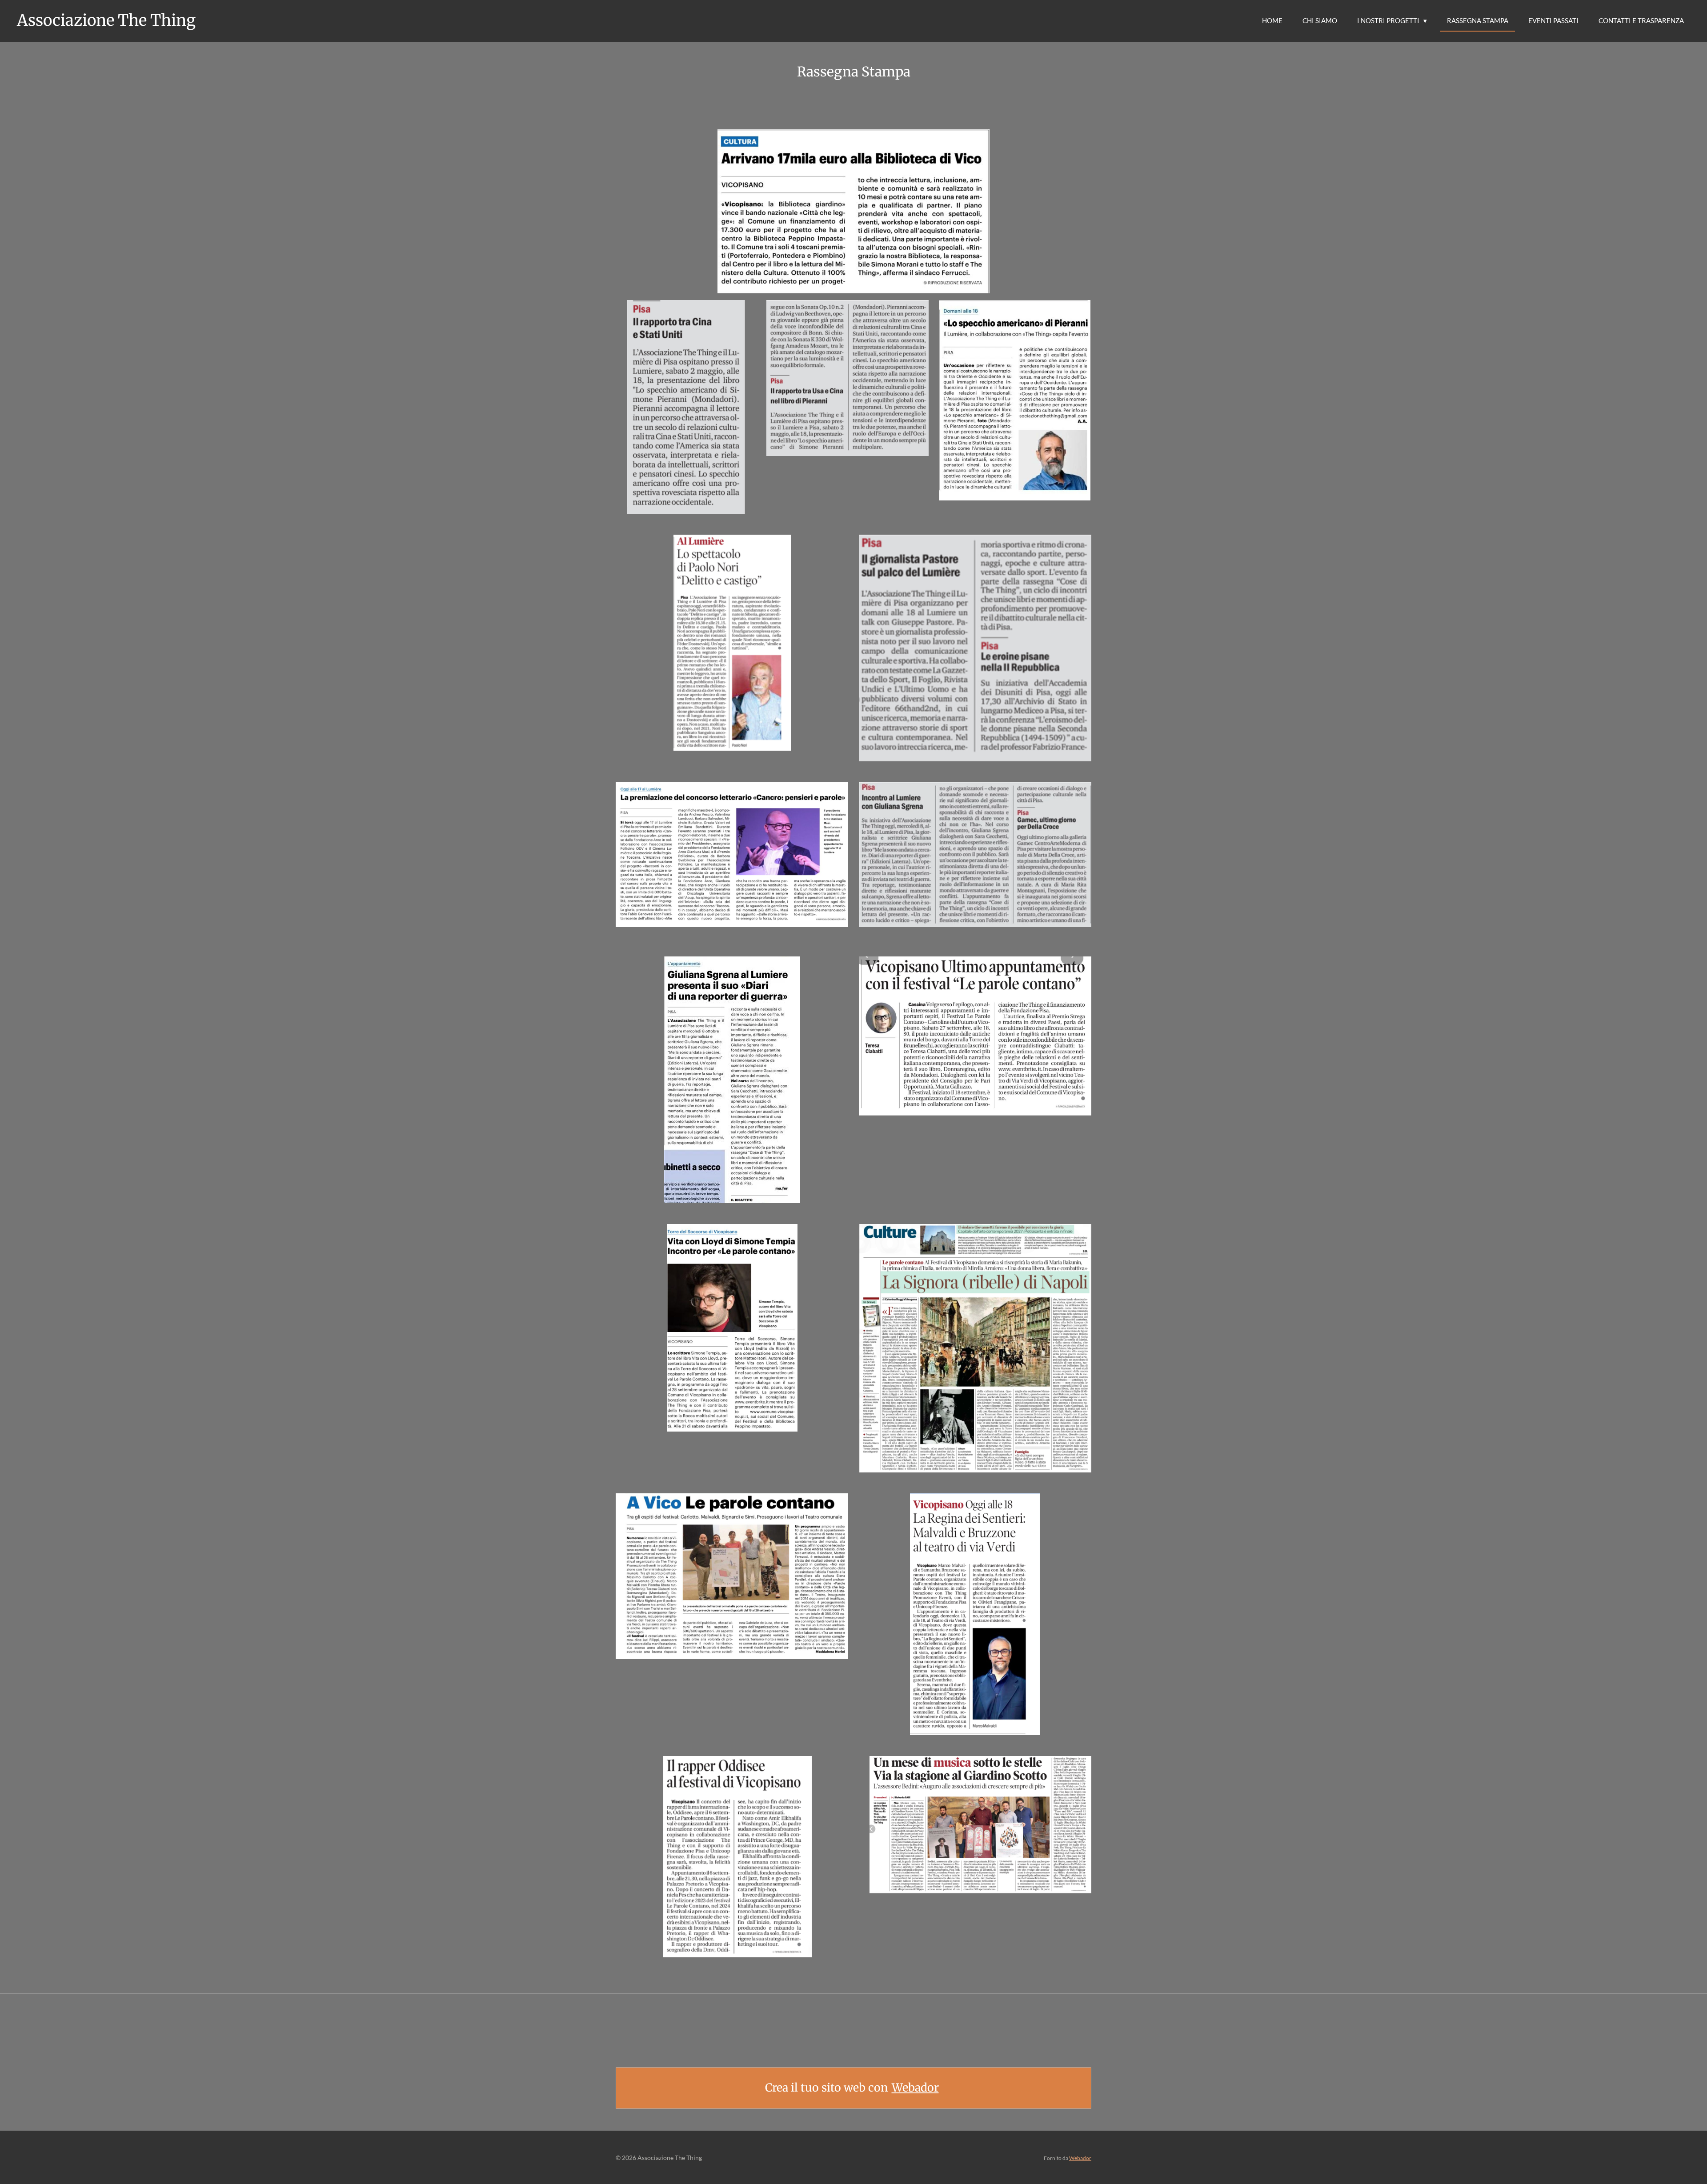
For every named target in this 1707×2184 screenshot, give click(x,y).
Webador (915, 2088)
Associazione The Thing (106, 20)
